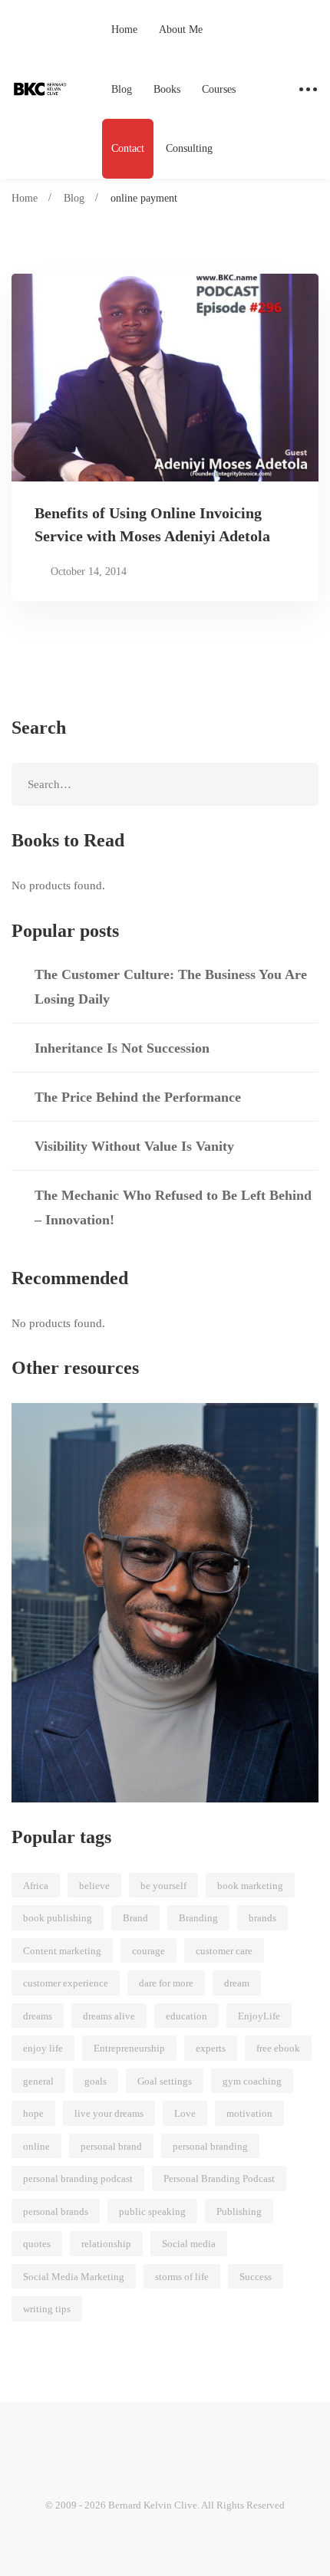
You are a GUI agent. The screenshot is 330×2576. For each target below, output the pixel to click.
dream (237, 1983)
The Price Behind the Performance (138, 1097)
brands (262, 1918)
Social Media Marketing (74, 2277)
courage (148, 1951)
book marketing (250, 1886)
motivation (249, 2113)
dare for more (166, 1983)
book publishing (58, 1918)
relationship (106, 2244)
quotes (37, 2244)
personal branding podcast (78, 2178)
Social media (189, 2244)
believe (94, 1886)
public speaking (152, 2211)
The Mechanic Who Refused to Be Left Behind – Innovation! (173, 1207)
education (186, 2016)
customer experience (66, 1983)
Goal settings (165, 2081)
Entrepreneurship (129, 2048)
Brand (135, 1918)
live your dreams (109, 2113)
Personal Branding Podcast (219, 2178)
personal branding (210, 2146)
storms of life (182, 2277)
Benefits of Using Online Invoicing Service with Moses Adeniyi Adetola (152, 524)
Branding (198, 1918)
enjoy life (43, 2048)
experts (211, 2048)
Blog (74, 198)
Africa (36, 1886)
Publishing (239, 2211)
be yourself (163, 1886)
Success (256, 2277)
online (36, 2146)
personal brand (111, 2146)
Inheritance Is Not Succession (122, 1048)
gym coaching (252, 2081)
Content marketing (62, 1951)
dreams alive (109, 2016)
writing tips (47, 2309)
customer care (224, 1951)
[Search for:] (165, 784)
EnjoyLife (259, 2016)
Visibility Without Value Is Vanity (134, 1146)
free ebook (278, 2048)
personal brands (56, 2211)
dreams (38, 2016)
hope (33, 2113)
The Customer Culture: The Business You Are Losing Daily (171, 987)
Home (25, 198)
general (38, 2081)
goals (96, 2081)
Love (185, 2113)
